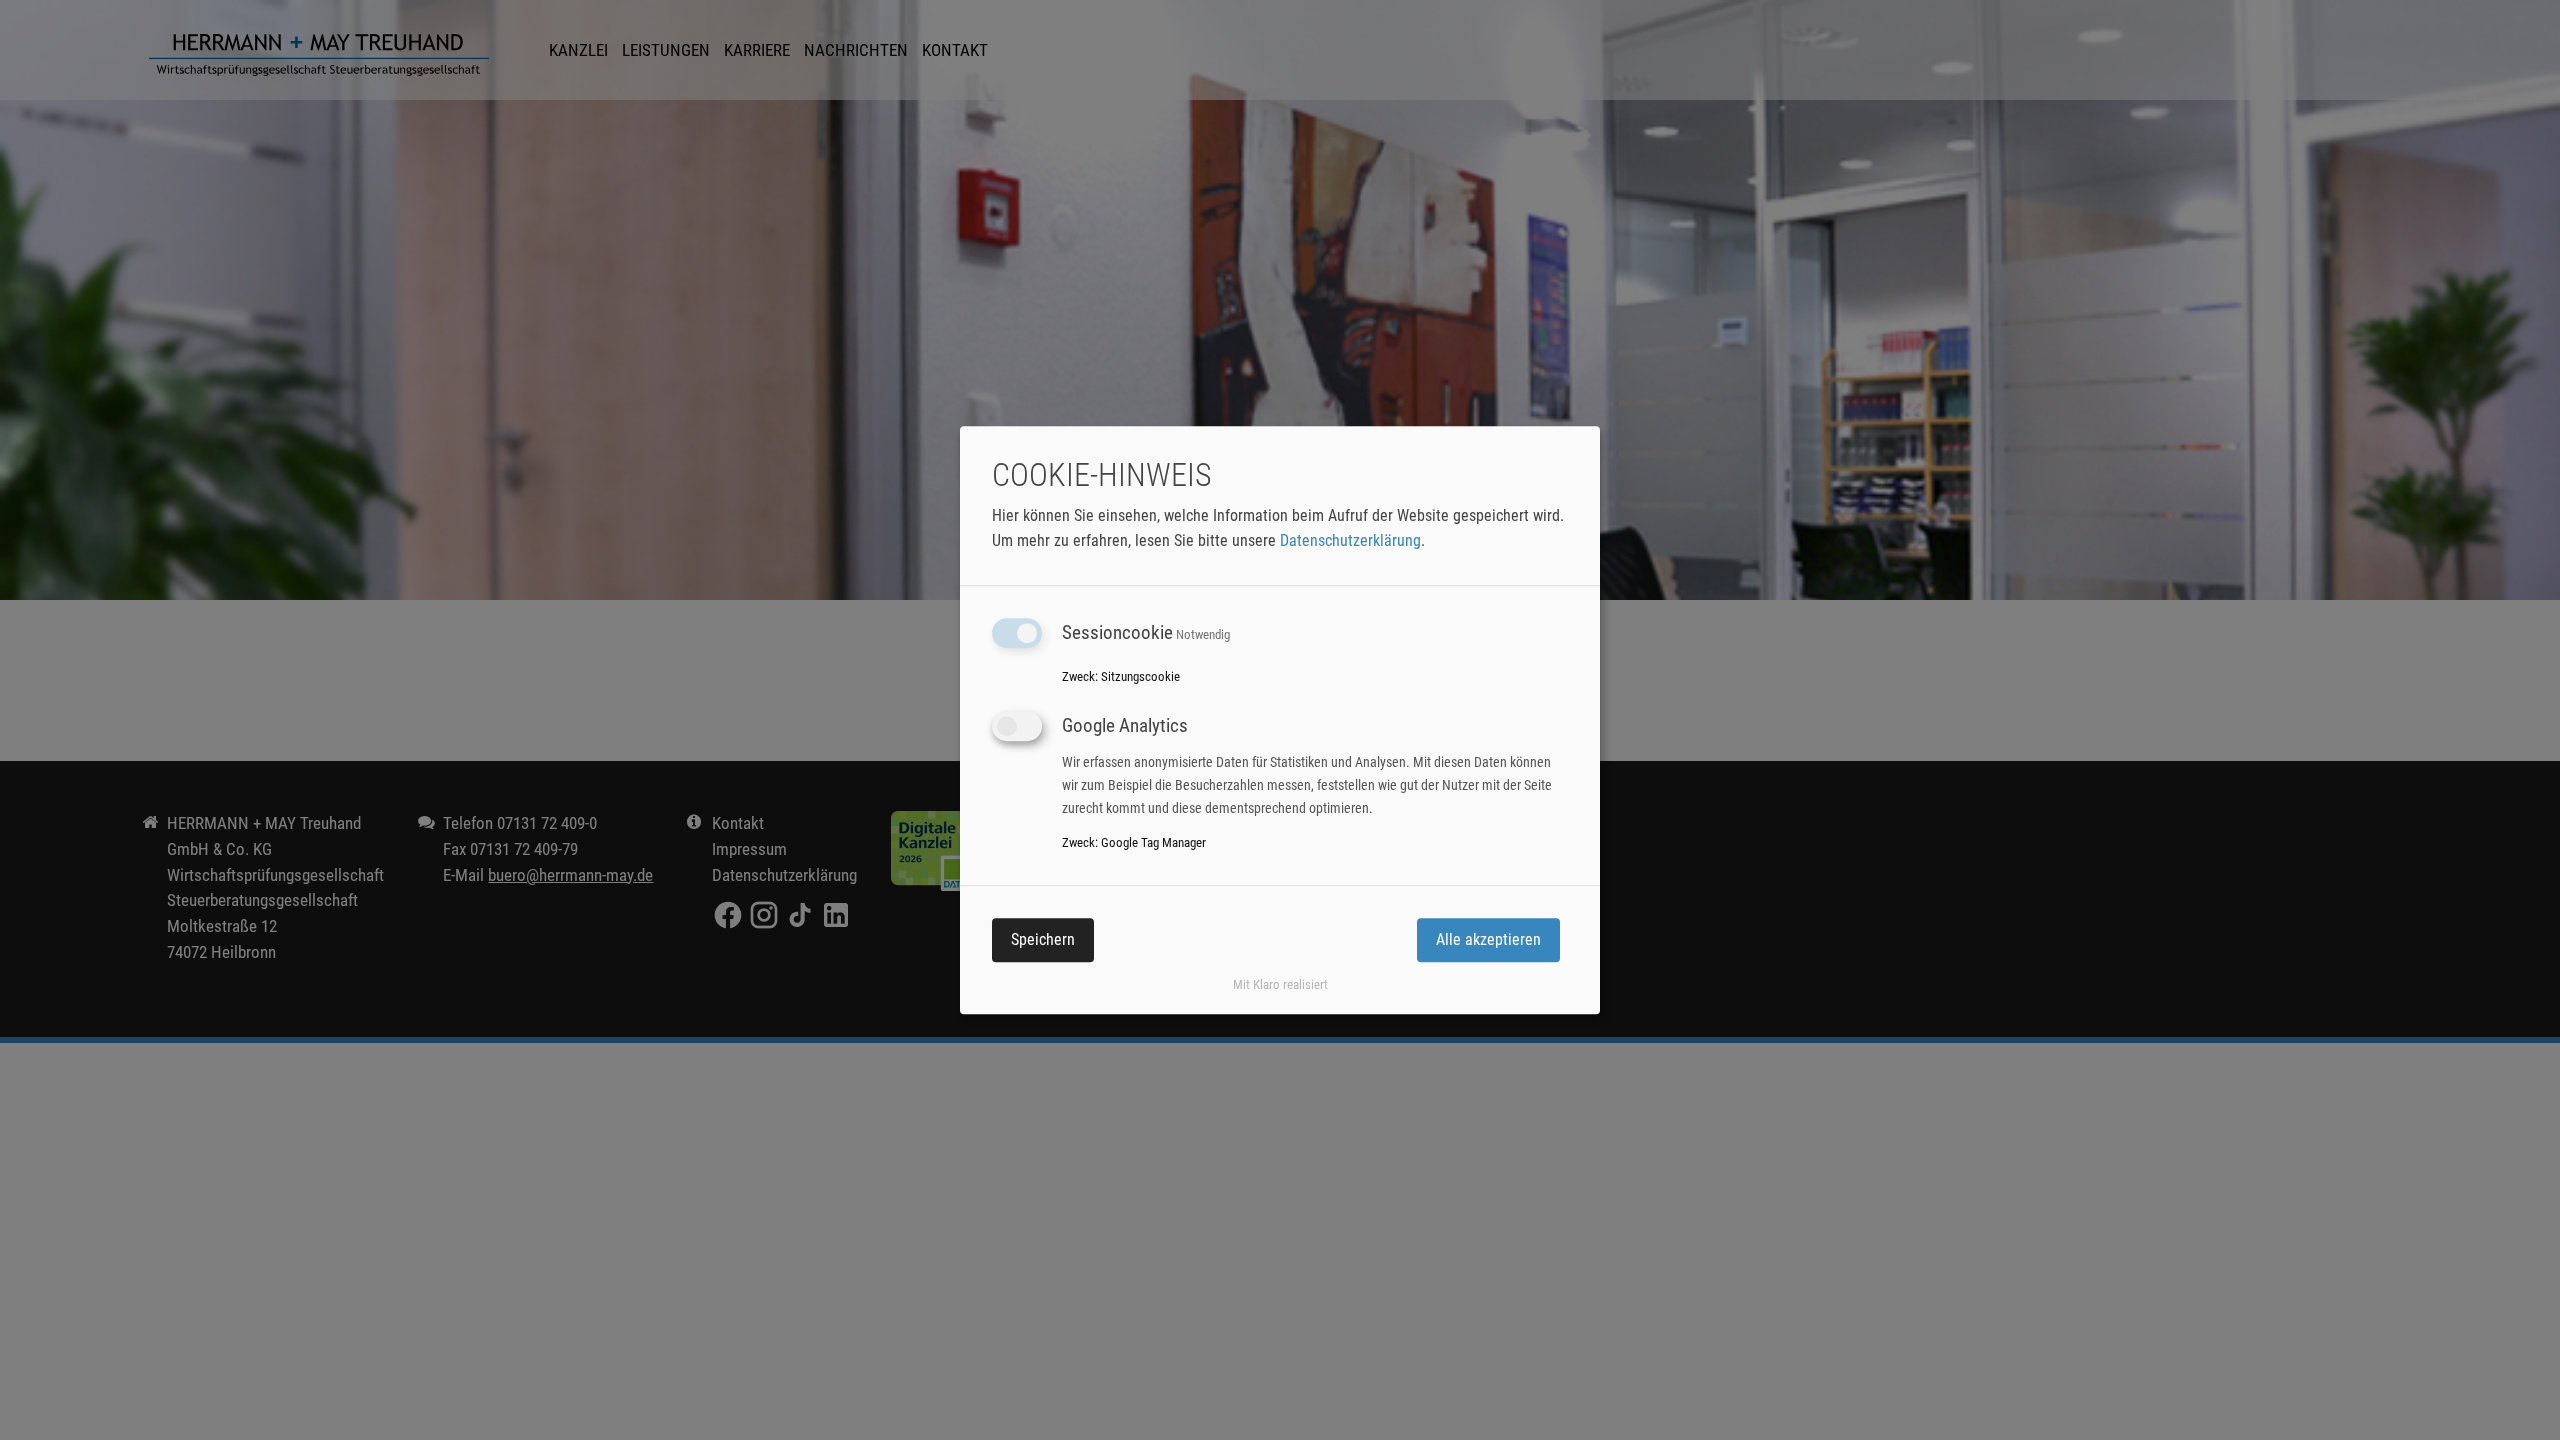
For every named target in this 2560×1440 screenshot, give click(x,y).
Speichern (1043, 939)
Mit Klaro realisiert (1280, 984)
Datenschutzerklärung (1350, 540)
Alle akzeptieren (1488, 939)
